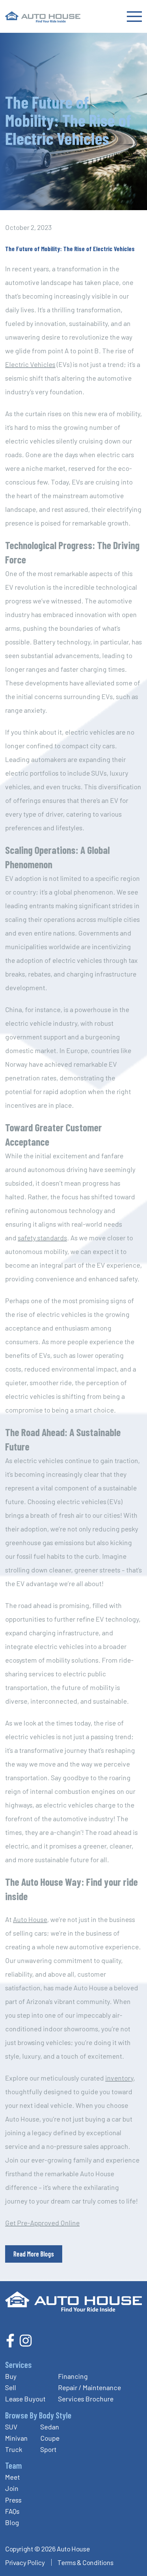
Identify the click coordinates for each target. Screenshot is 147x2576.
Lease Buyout (25, 2399)
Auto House (30, 1919)
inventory (119, 2078)
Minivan (16, 2438)
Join (12, 2488)
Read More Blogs (34, 2254)
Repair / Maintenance (90, 2387)
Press (13, 2500)
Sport (48, 2449)
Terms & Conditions (85, 2562)
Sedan (50, 2427)
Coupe (50, 2438)
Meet (12, 2477)
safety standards (42, 1238)
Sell (11, 2387)
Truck (14, 2449)
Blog (12, 2522)
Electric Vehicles (30, 364)
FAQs (12, 2511)
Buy (11, 2376)
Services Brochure (86, 2399)
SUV (11, 2427)
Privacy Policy (25, 2562)
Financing (73, 2376)
